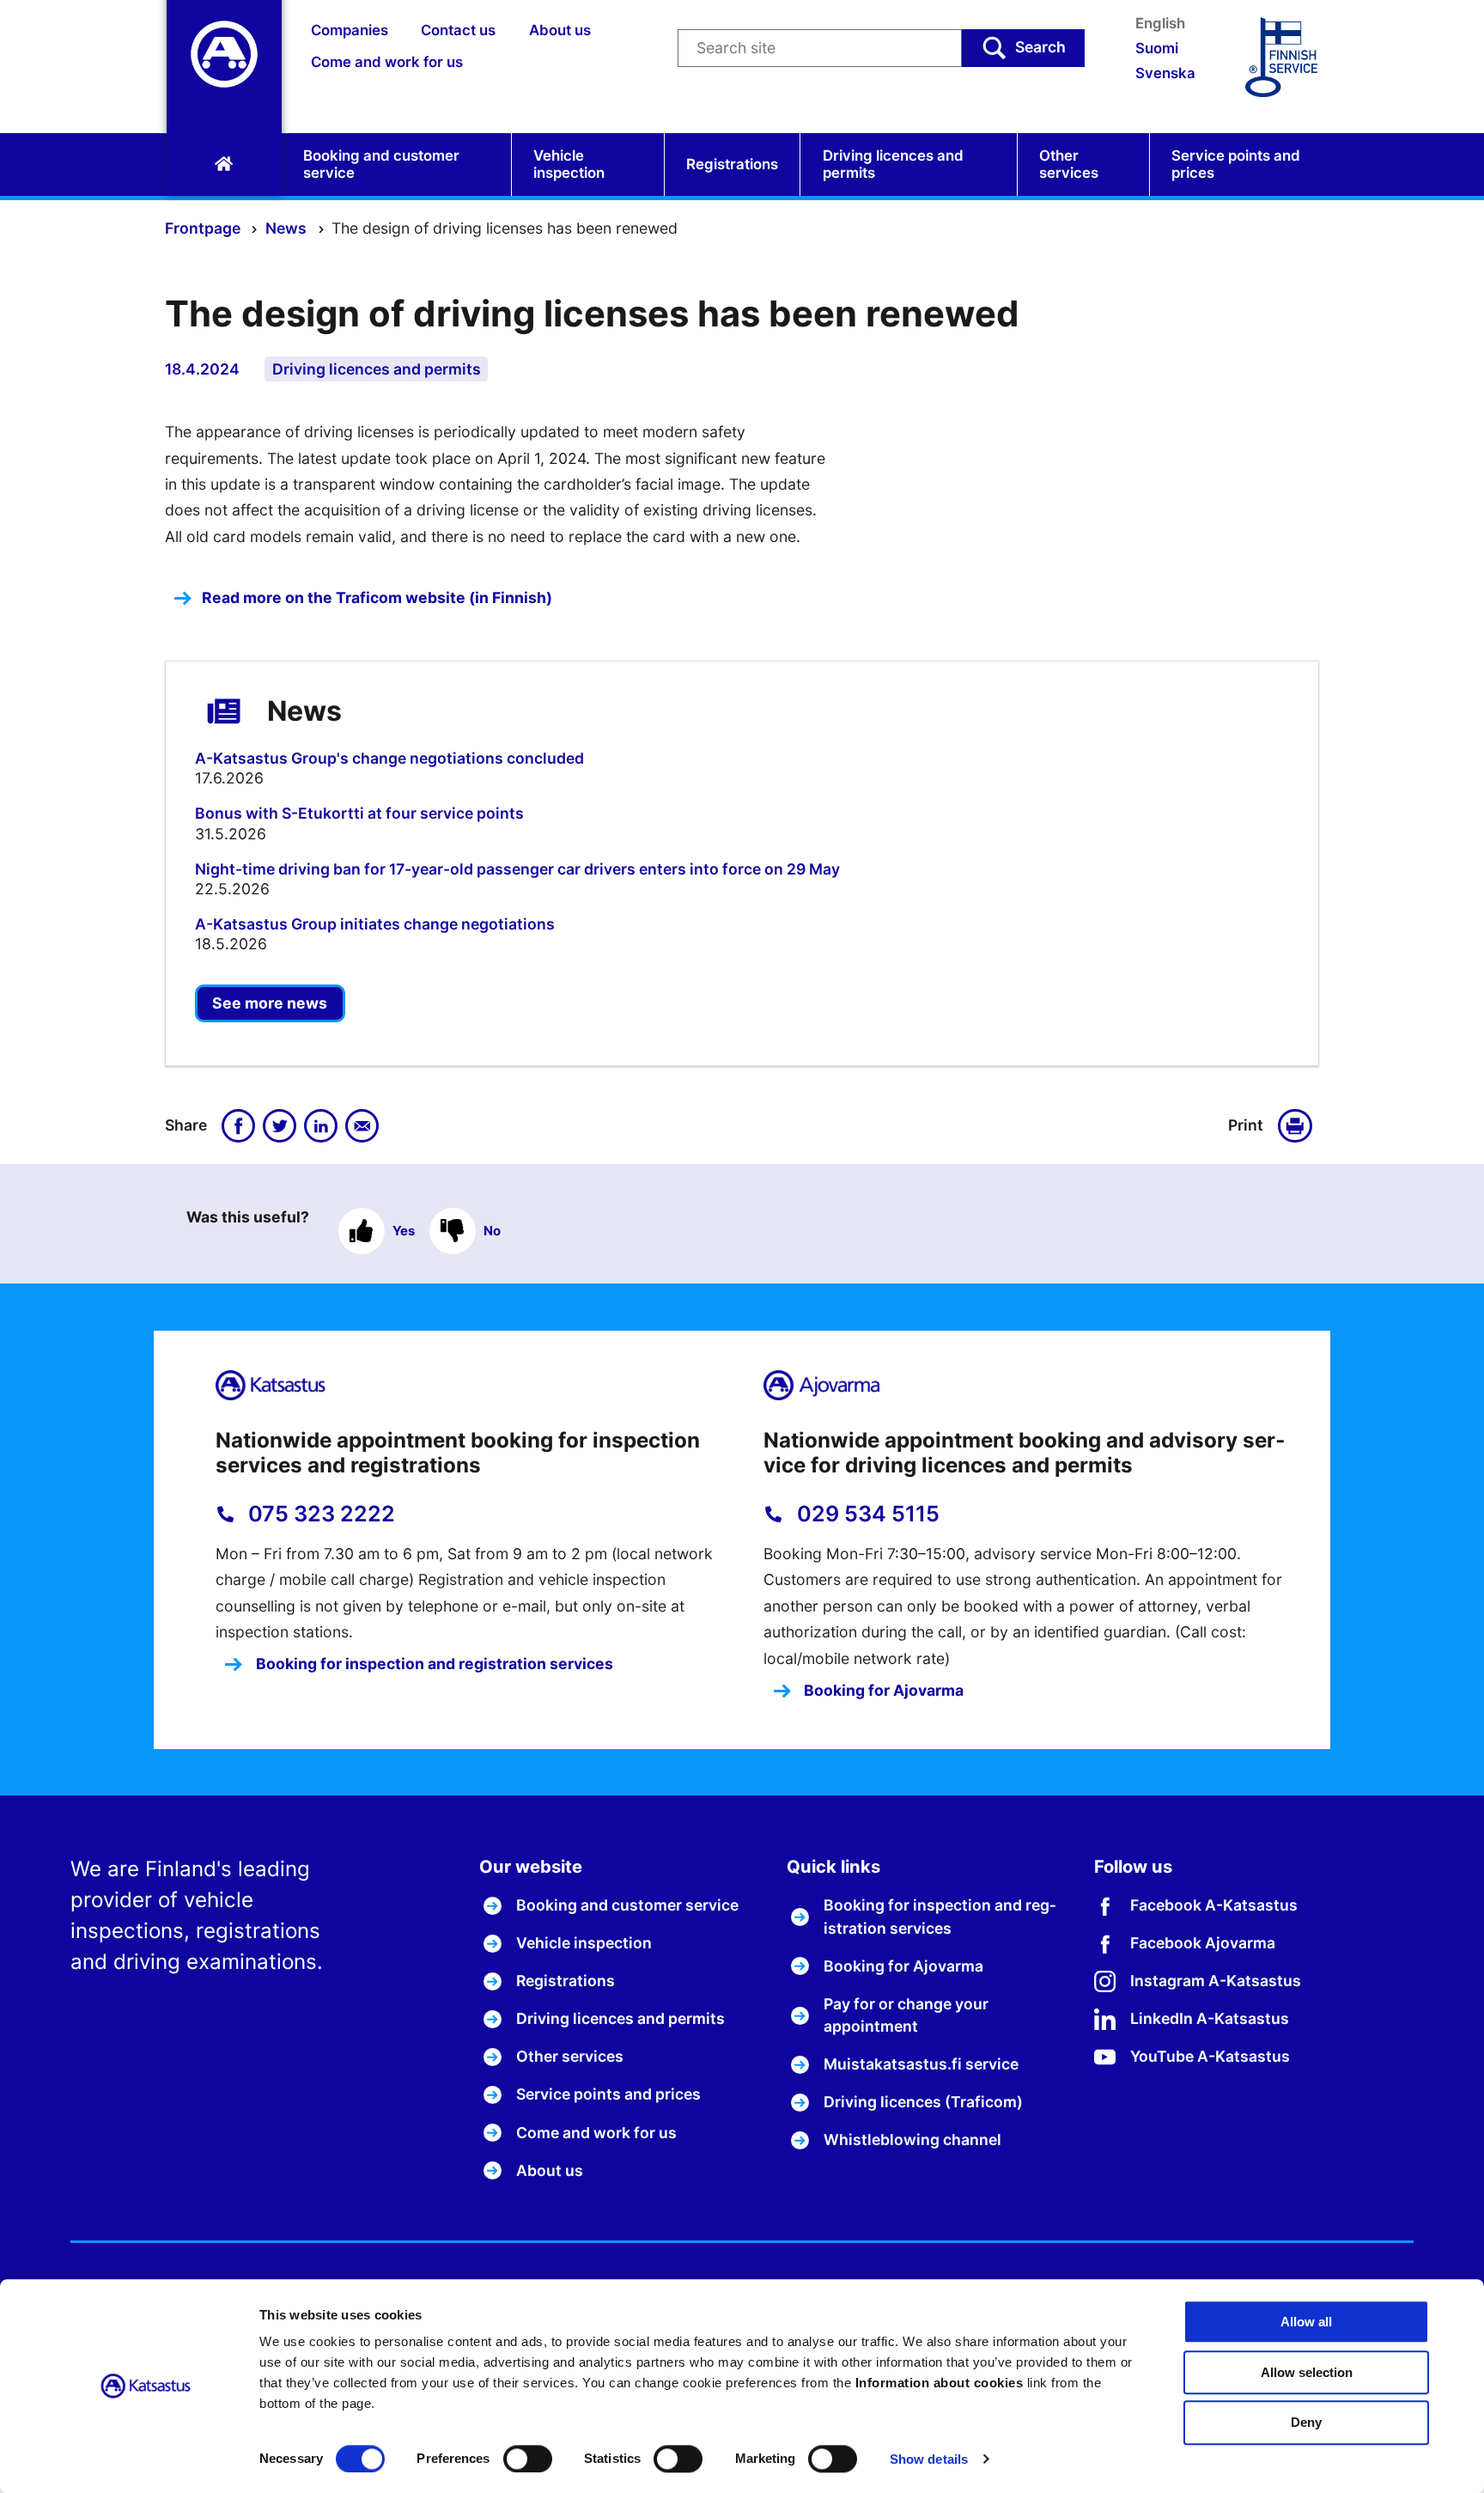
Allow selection (1307, 2372)
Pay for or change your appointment (906, 2015)
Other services (1069, 164)
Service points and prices (1236, 164)
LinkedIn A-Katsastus (1210, 2018)
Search (1040, 47)
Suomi (1157, 48)
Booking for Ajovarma (882, 1690)
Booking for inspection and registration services (433, 1664)
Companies (350, 30)
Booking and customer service (381, 164)
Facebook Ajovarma (1203, 1943)
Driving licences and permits (893, 164)
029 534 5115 (866, 1514)
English (1160, 23)
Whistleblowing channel (912, 2139)
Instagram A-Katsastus (1216, 1981)
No (492, 1231)
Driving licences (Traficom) (923, 2102)
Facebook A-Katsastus (1214, 1905)
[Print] (1298, 1126)
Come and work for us (387, 62)
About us (560, 30)
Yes (404, 1231)
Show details (929, 2459)
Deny (1306, 2423)
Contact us (458, 30)
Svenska (1165, 73)
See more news (270, 1003)
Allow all (1306, 2322)
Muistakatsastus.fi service (921, 2064)
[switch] (528, 2459)
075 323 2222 (319, 1514)
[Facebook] (239, 1126)
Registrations (732, 164)
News (288, 228)
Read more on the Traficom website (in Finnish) (377, 597)
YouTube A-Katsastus (1210, 2056)
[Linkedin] (321, 1126)
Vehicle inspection (569, 164)
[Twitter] (280, 1126)
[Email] (362, 1126)
